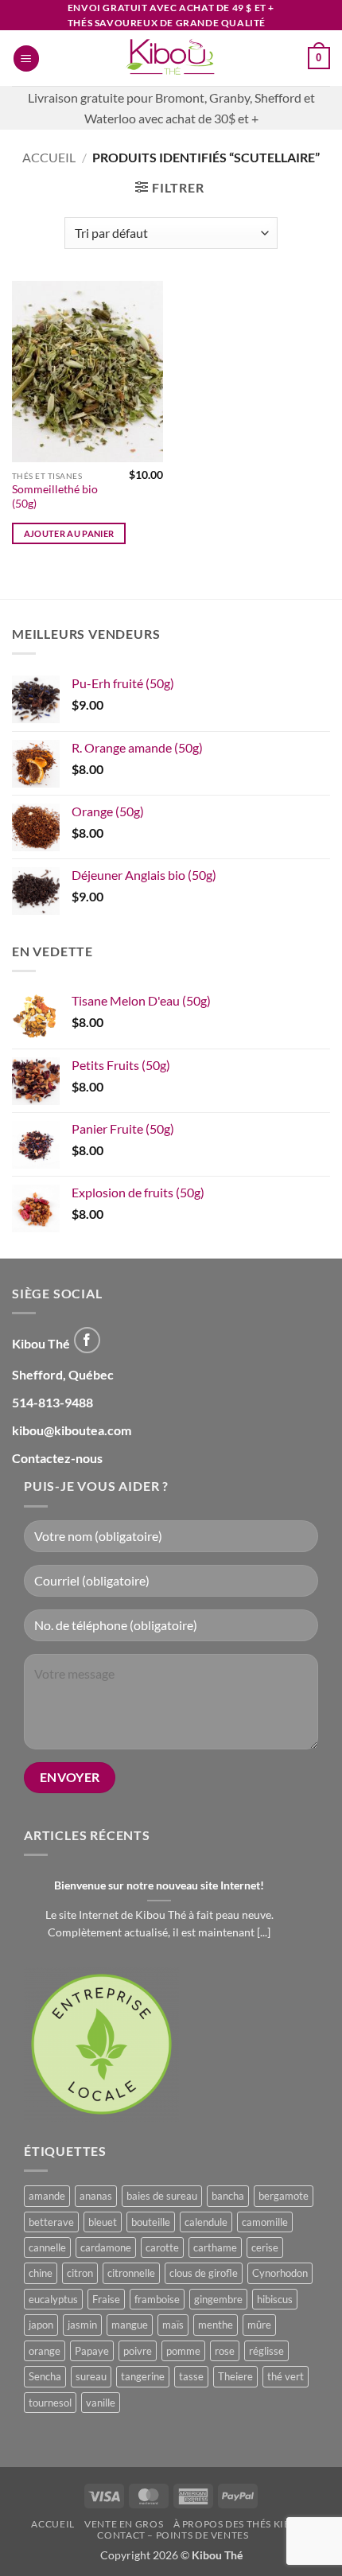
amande (47, 2196)
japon (41, 2325)
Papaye (92, 2351)
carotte (162, 2247)
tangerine (143, 2376)
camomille (265, 2222)
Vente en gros (124, 2524)
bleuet (103, 2222)
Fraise (106, 2299)
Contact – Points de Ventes (173, 2535)
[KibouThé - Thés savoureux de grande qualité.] (171, 58)
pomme (183, 2351)
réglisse (266, 2351)
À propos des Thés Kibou (240, 2524)
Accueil (49, 157)
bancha (228, 2196)
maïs (173, 2325)
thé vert (286, 2376)
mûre (259, 2325)
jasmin (82, 2325)
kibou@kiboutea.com (72, 1430)
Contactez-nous (57, 1458)
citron (80, 2273)
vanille (101, 2403)
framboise (157, 2299)
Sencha (45, 2376)
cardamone (106, 2247)
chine (41, 2273)
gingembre (218, 2299)
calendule (206, 2222)
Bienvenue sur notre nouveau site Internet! (159, 1885)
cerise (265, 2247)
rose (225, 2351)
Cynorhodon (280, 2273)
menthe (216, 2325)
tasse (191, 2376)
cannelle (47, 2247)
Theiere (235, 2376)
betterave (51, 2222)
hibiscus (275, 2299)
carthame (215, 2247)
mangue (130, 2325)
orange (45, 2351)
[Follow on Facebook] (87, 1340)
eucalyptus (53, 2299)
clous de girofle (204, 2273)
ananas (96, 2196)
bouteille (151, 2222)
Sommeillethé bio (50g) (55, 496)
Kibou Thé (217, 2555)
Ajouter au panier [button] (69, 533)
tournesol (50, 2403)
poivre (138, 2351)
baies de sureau (162, 2196)
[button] (26, 58)
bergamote (284, 2196)
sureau (91, 2376)
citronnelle (131, 2273)
